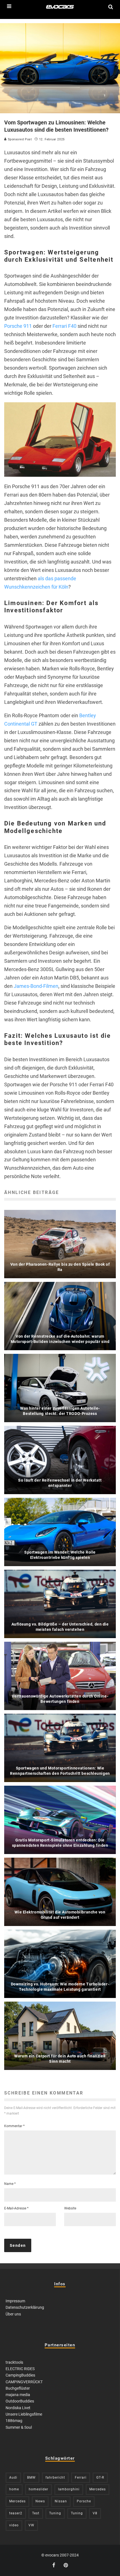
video (14, 2525)
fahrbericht (55, 2478)
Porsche (84, 2501)
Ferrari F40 (64, 326)
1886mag (14, 2421)
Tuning (55, 2513)
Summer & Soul (19, 2427)
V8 (95, 2513)
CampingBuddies (20, 2375)
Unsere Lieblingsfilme (24, 2414)
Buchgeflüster (18, 2388)
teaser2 (16, 2513)
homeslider (39, 2489)
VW (31, 2525)
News (40, 2501)
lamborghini (69, 2489)
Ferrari (81, 2478)
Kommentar (14, 2126)
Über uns (13, 2314)
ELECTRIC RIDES (20, 2369)
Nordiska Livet (18, 2408)
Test (36, 2513)
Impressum (15, 2301)
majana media (18, 2395)
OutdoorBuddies (20, 2401)
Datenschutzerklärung (25, 2307)
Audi (13, 2478)
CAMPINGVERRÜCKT (24, 2382)
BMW (31, 2478)
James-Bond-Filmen (36, 986)
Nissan (61, 2501)
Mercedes (98, 2489)
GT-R (100, 2478)
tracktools (14, 2362)
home (14, 2489)
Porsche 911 (18, 326)
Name (10, 2184)
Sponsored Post (19, 139)
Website (70, 2208)
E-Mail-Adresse (16, 2208)
